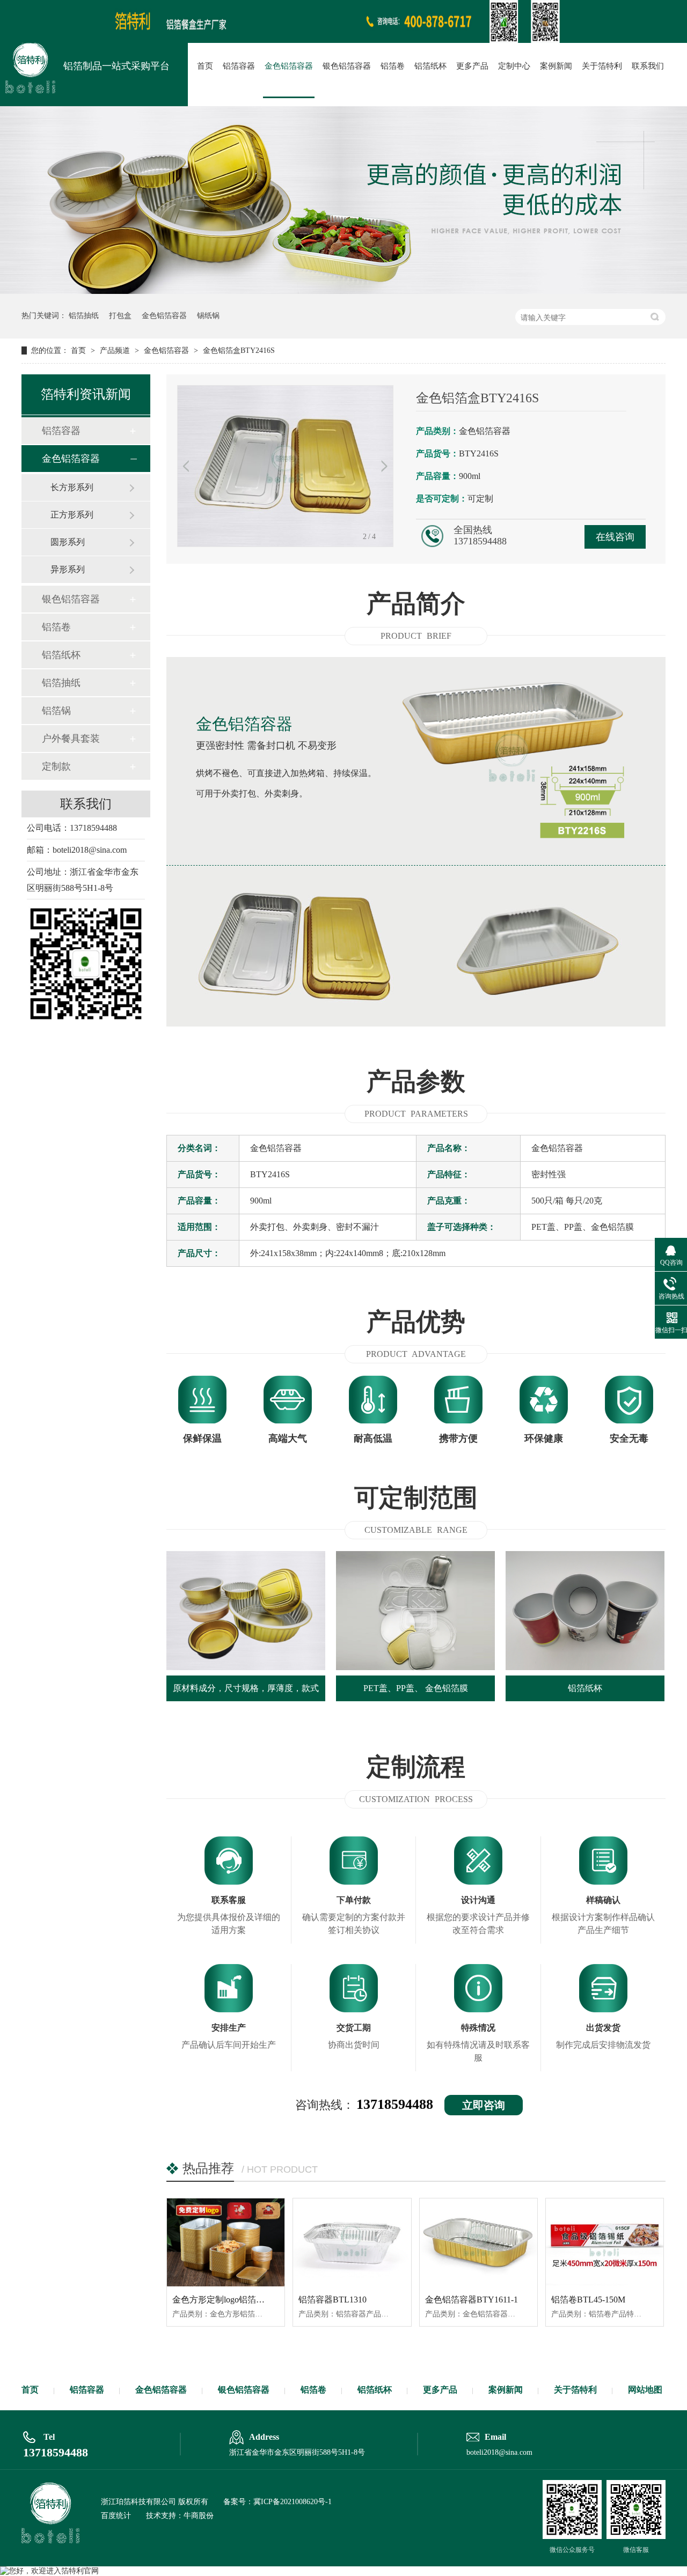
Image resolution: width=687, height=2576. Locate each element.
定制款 (56, 766)
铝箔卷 (393, 66)
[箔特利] (50, 2540)
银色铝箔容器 (347, 66)
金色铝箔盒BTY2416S (239, 350)
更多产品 (472, 66)
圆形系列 (68, 542)
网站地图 (645, 2390)
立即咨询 (484, 2105)
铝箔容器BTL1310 (332, 2300)
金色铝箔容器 (289, 66)
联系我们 (648, 66)
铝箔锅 (56, 711)
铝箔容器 (239, 66)
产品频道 (116, 350)
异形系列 (68, 569)
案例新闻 (556, 66)
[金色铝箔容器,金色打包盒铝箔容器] (30, 68)
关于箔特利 (602, 66)
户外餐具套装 (71, 739)
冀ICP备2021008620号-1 (293, 2502)
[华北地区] (343, 40)
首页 (205, 66)
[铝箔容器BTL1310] (352, 2242)
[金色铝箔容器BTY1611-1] (478, 2242)
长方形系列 (72, 487)
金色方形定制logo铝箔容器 (223, 2300)
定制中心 (514, 66)
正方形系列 (72, 515)
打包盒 (120, 316)
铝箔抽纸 (84, 316)
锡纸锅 (208, 316)
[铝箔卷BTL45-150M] (605, 2242)
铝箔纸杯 (430, 66)
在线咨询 (615, 537)
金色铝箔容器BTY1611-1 (472, 2300)
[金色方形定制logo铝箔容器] (226, 2242)
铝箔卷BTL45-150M (588, 2300)
